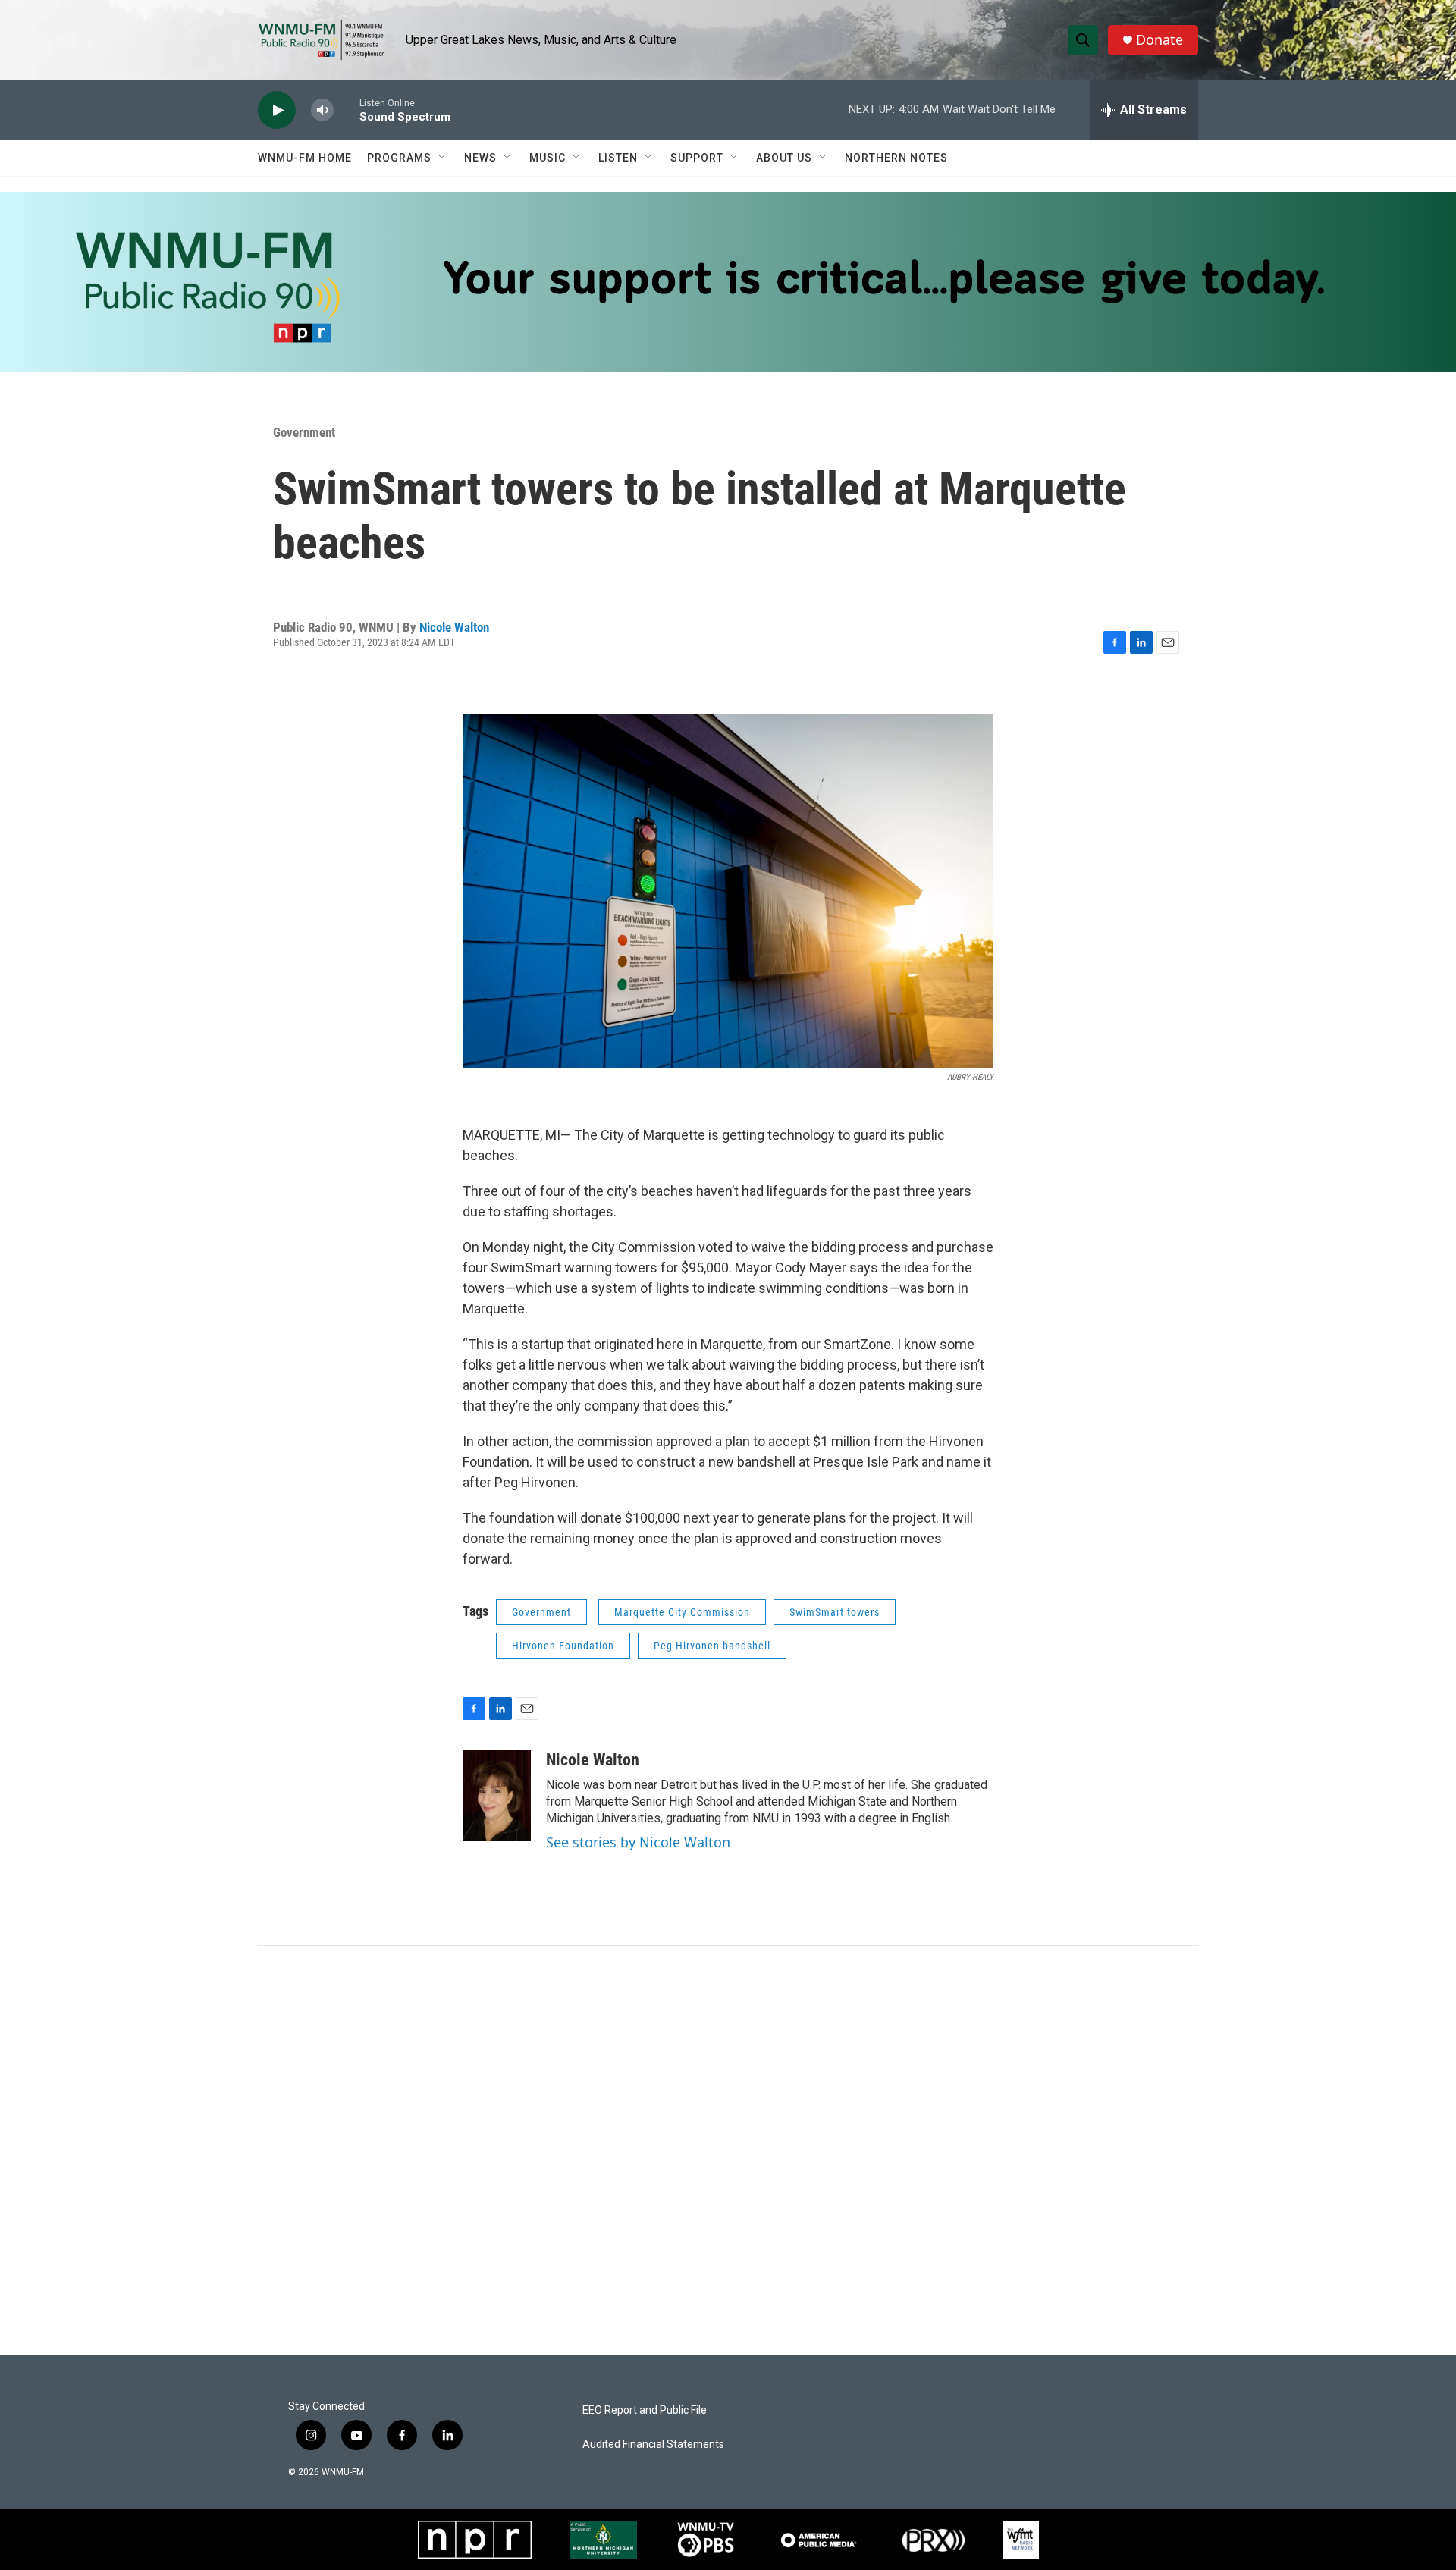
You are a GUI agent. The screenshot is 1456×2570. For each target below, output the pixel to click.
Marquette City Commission (682, 1612)
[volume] (322, 110)
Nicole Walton (454, 627)
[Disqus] (728, 2151)
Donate (1159, 40)
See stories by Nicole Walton (638, 1842)
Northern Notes (896, 158)
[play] (277, 110)
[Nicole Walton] (497, 1796)
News (480, 158)
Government (304, 432)
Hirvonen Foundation (563, 1646)
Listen (618, 158)
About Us (784, 158)
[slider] (347, 110)
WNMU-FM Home (305, 158)
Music (548, 158)
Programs (399, 158)
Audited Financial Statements (653, 2444)
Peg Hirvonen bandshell (712, 1646)
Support (697, 158)
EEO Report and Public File (645, 2410)
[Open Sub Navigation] (443, 158)
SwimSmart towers (835, 1612)
